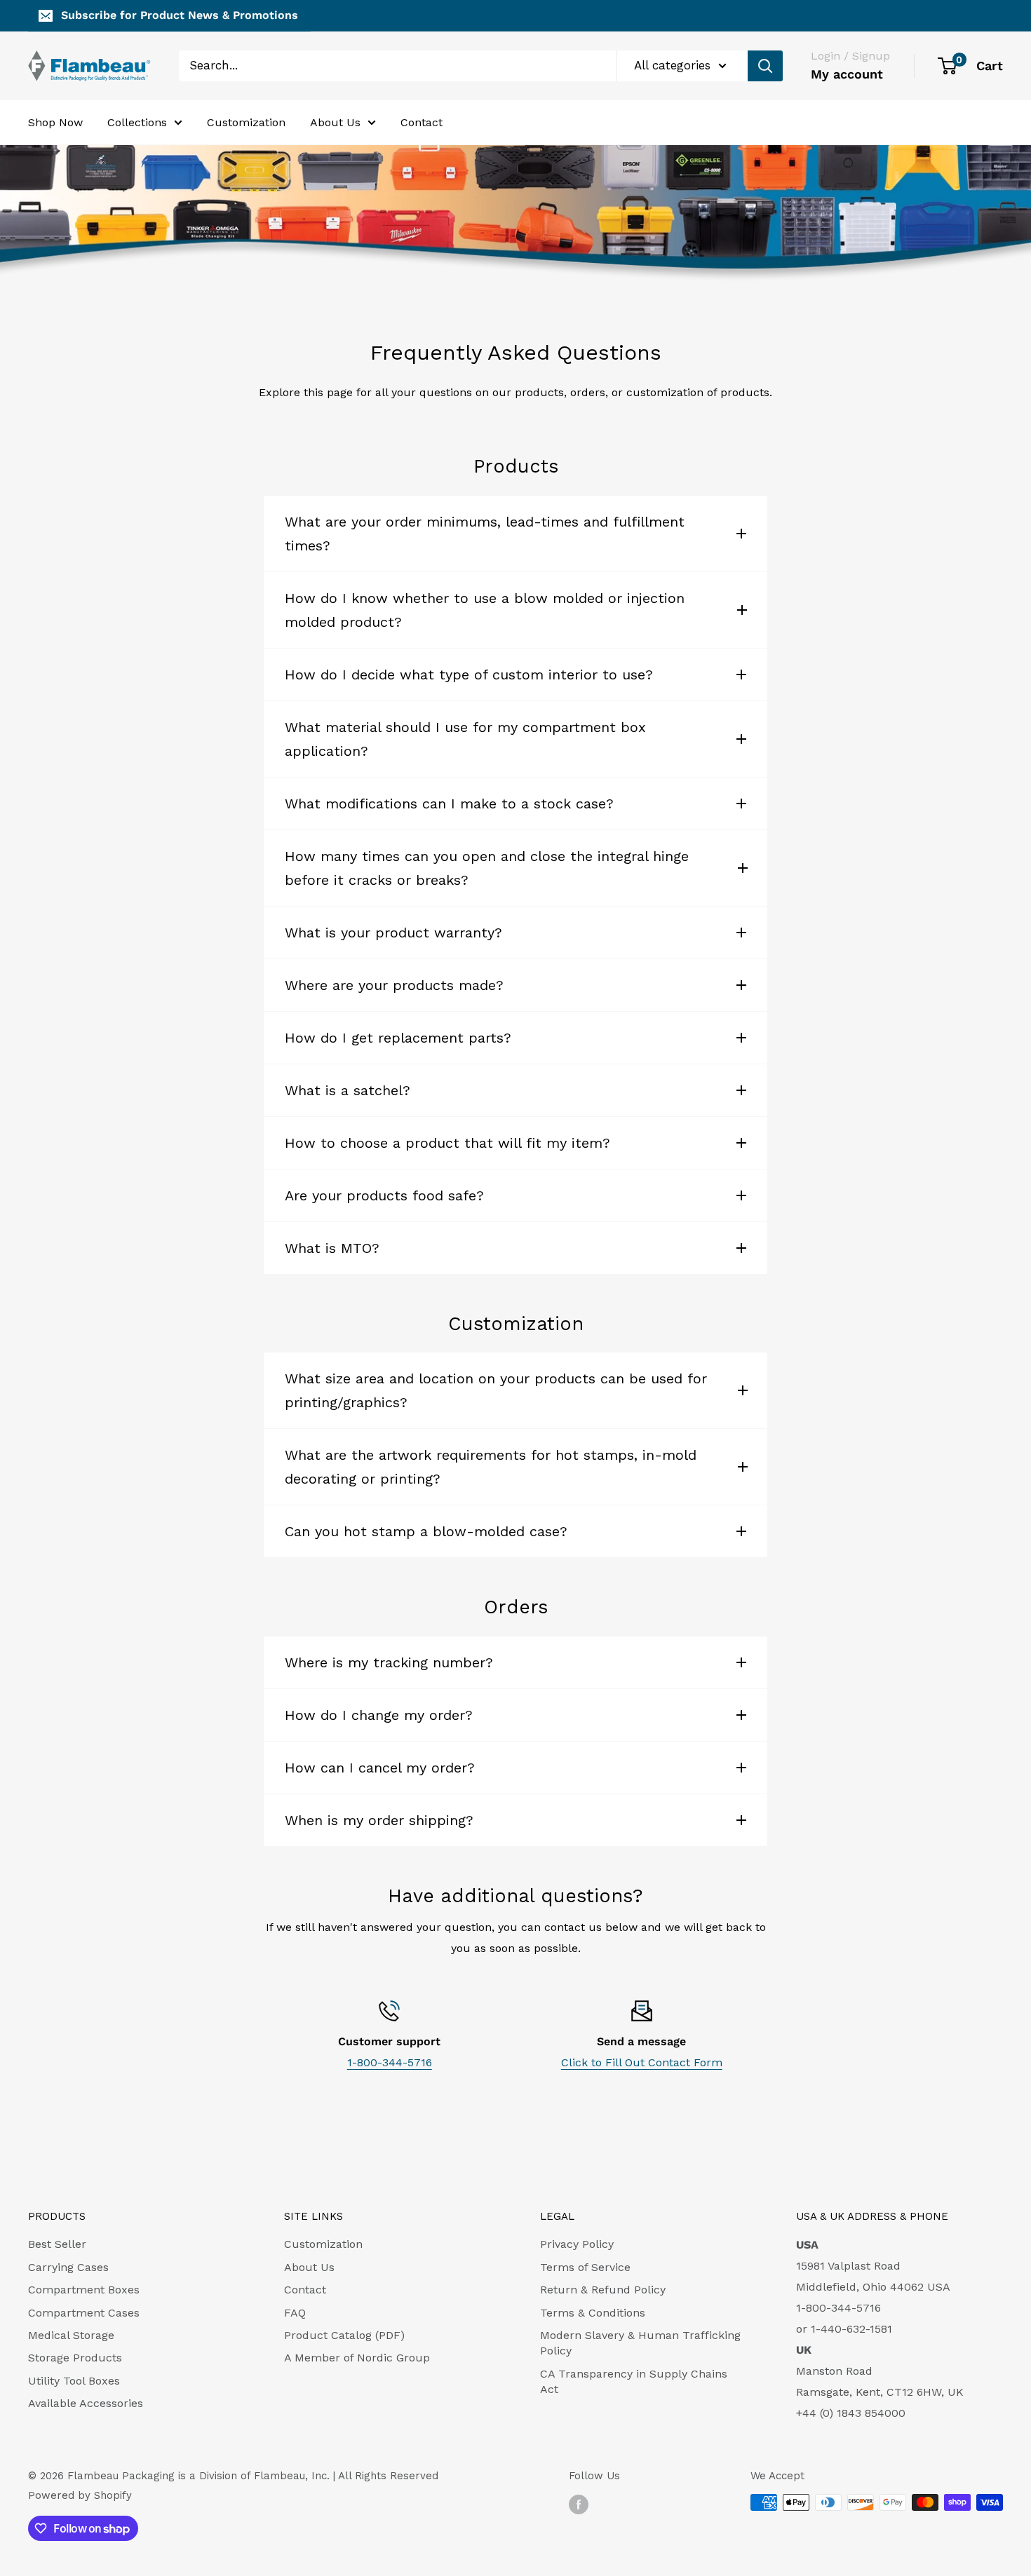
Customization (246, 122)
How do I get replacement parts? (398, 1038)
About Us (335, 122)
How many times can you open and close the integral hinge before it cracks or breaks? (487, 868)
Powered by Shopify (80, 2495)
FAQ (295, 2313)
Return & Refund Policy (603, 2290)
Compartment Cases (84, 2313)
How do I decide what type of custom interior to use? (469, 674)
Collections (137, 122)
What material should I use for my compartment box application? (465, 739)
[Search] (765, 66)
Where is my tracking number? (389, 1662)
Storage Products (75, 2358)
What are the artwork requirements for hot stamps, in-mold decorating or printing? (491, 1467)
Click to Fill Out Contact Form (642, 2062)
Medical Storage (71, 2335)
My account (847, 74)
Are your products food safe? (384, 1195)
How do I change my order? (379, 1715)
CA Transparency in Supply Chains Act (634, 2381)
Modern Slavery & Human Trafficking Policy (640, 2343)
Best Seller (57, 2244)
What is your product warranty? (393, 933)
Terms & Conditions (593, 2313)
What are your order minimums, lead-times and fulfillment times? (485, 534)
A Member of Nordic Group (357, 2358)
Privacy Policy (577, 2244)
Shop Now (55, 122)
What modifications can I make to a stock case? (449, 804)
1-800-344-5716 (390, 2062)
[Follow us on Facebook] (579, 2504)
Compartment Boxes (84, 2290)
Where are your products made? (394, 985)
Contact (422, 122)
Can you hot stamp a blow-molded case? (426, 1531)
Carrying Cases (68, 2267)
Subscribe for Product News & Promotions (180, 15)
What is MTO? (332, 1248)
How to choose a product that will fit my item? (447, 1143)
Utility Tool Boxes (74, 2381)
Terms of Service (585, 2267)
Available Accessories (86, 2403)
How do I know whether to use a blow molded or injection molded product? (485, 610)
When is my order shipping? (379, 1820)
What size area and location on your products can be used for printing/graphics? (496, 1390)
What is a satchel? (348, 1090)
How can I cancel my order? (380, 1768)
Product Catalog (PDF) (344, 2335)
